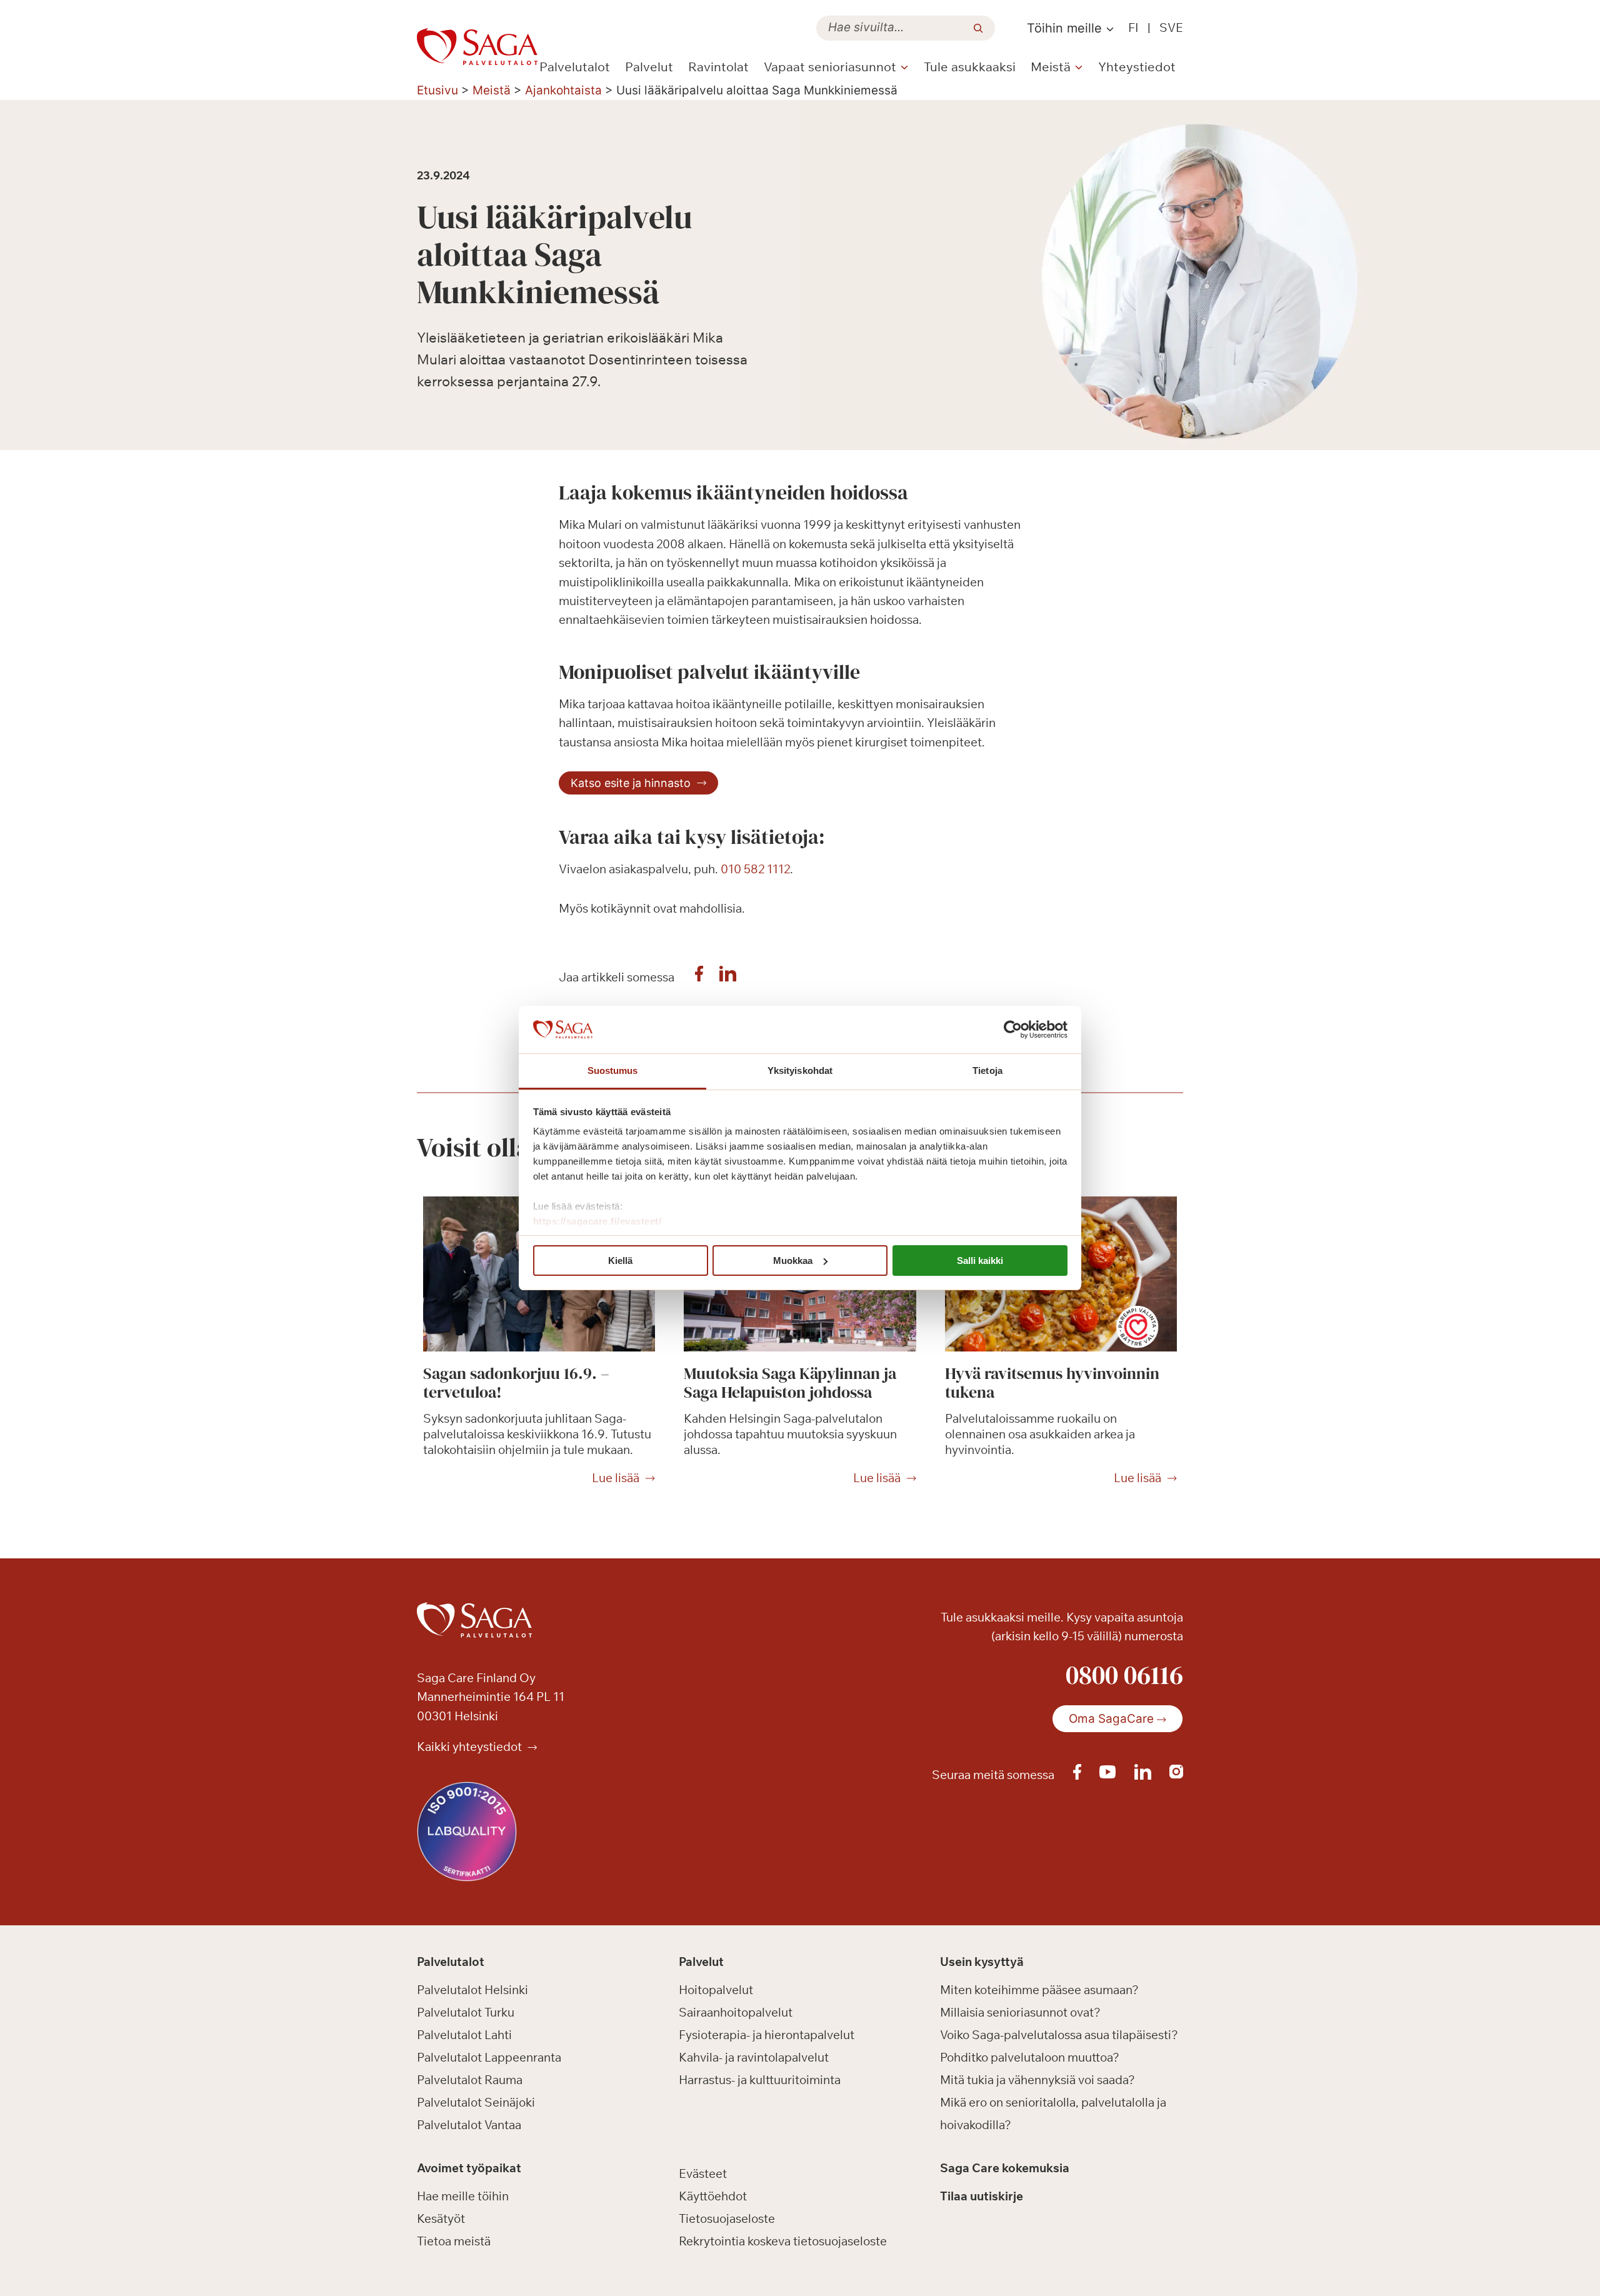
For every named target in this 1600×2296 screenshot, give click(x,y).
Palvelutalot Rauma (470, 2080)
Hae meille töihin (463, 2196)
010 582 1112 (755, 869)
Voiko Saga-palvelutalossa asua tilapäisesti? (1059, 2035)
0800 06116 (1124, 1675)
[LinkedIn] (728, 977)
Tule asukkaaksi (970, 67)
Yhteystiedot (1137, 67)
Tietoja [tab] (987, 1070)
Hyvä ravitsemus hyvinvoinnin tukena (1052, 1383)
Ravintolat (718, 67)
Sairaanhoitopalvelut (736, 2012)
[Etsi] (978, 28)
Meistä (492, 90)
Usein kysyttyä (982, 1962)
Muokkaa (793, 1261)
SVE (1171, 28)
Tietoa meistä (454, 2241)
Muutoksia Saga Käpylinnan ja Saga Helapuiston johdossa (790, 1383)
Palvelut (649, 67)
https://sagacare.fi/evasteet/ (597, 1221)
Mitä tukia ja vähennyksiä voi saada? (1037, 2080)
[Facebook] (699, 977)
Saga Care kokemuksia (1005, 2168)
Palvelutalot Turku (466, 2012)
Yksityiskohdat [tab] (800, 1070)
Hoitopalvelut (716, 1990)
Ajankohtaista (563, 90)
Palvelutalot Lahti (464, 2035)
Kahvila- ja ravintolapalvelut (754, 2057)
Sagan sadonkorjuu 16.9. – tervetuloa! (516, 1383)
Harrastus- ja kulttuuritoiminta (760, 2080)
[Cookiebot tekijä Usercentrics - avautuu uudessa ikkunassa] (1013, 1030)
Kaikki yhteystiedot (471, 1747)
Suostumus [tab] (613, 1070)
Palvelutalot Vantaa (469, 2125)
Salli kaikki (980, 1261)
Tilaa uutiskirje (982, 2196)
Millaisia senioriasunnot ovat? (1020, 2012)
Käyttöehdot (713, 2196)
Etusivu (437, 90)
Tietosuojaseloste (727, 2218)
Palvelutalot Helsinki (472, 1990)
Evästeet (703, 2173)
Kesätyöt (441, 2218)
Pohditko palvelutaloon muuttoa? (1030, 2057)
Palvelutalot (575, 67)
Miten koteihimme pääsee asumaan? (1039, 1990)
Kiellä (620, 1261)
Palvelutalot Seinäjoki (476, 2102)
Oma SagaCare (1111, 1719)
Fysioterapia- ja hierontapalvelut (767, 2035)
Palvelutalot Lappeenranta (489, 2057)
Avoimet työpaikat (469, 2168)
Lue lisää (616, 1478)
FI (1133, 28)
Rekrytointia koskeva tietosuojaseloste (783, 2241)
